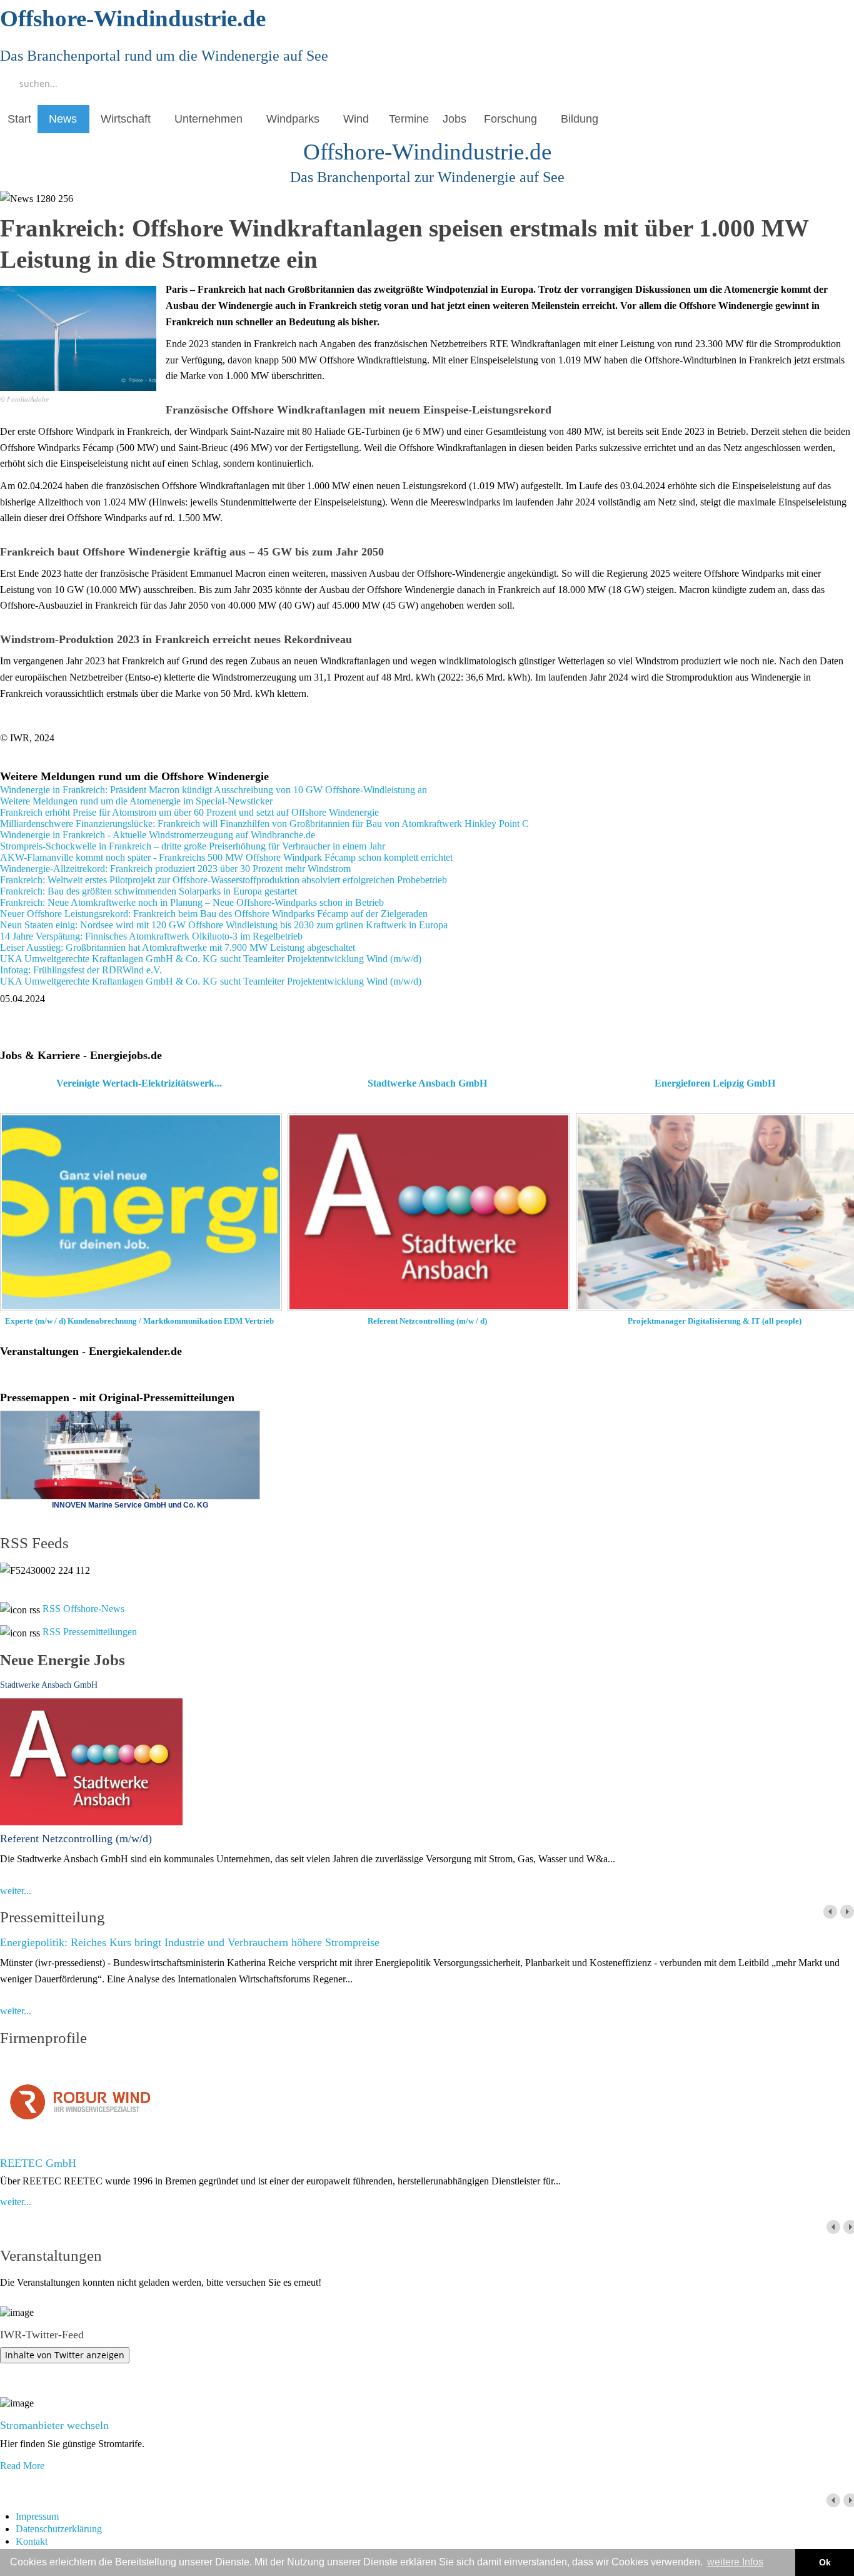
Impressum (37, 2516)
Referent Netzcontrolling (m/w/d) (76, 1838)
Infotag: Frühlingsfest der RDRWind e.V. (81, 970)
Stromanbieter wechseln (54, 2425)
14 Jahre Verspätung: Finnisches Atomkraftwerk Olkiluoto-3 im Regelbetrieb (151, 936)
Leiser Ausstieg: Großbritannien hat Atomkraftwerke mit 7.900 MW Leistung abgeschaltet (178, 947)
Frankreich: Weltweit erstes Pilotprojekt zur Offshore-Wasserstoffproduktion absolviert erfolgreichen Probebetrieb (224, 880)
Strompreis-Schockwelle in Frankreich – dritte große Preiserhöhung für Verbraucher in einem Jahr (193, 846)
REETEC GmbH (38, 2163)
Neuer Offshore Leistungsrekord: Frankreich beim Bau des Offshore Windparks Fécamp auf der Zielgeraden (214, 914)
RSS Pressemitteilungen (90, 1632)
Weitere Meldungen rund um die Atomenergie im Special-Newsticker (136, 801)
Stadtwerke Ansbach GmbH (49, 1685)
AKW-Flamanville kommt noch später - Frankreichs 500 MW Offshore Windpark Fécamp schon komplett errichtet (226, 857)
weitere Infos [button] (735, 2562)
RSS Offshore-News (83, 1609)
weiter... (16, 1891)
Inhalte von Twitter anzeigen (65, 2355)
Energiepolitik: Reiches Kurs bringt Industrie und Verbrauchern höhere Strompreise (190, 1942)
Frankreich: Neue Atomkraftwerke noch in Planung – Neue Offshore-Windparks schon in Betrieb (192, 902)
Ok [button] (825, 2562)
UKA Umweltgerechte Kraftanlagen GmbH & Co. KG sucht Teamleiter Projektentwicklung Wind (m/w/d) (211, 959)
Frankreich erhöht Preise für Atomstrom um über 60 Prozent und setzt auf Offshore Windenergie (189, 812)
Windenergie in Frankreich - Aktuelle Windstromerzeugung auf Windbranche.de (158, 835)
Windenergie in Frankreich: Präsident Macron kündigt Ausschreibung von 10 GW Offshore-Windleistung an (213, 790)
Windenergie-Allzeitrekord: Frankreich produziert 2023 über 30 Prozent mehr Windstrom (175, 869)
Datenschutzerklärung (59, 2529)
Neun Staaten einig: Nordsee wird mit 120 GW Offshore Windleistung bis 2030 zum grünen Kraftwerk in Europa (224, 925)
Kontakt (32, 2541)
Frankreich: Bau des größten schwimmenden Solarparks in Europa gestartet (148, 891)
